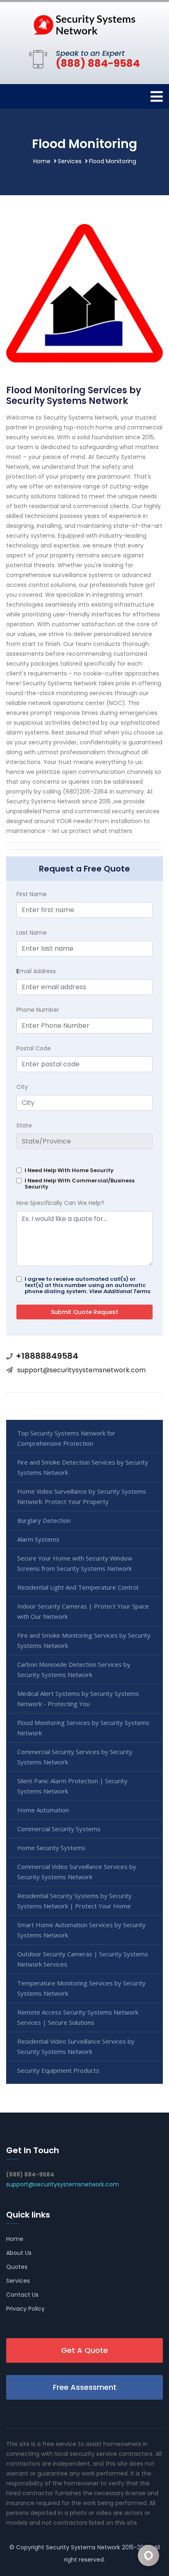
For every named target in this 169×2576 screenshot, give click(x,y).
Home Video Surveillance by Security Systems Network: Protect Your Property (82, 1496)
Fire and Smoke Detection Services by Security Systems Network (83, 1467)
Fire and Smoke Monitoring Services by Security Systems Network (84, 1640)
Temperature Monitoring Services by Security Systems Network (81, 1988)
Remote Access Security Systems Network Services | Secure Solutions (78, 2017)
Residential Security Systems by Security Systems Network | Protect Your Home (74, 1901)
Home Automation (43, 1810)
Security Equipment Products (58, 2070)
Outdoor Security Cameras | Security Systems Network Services (83, 1959)
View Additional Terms (120, 1291)
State (24, 1125)
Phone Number (38, 1010)
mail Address (36, 971)
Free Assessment (85, 2387)
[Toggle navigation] (157, 97)
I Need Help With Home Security (69, 1170)
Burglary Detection (44, 1520)
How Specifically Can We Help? (60, 1203)
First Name (32, 894)
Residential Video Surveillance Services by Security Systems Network (76, 2046)
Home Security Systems (51, 1848)
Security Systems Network (83, 2547)
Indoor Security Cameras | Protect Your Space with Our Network (83, 1611)
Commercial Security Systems (59, 1829)
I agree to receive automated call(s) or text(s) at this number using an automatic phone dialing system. (88, 1285)
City (22, 1087)
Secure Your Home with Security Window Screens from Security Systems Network (75, 1563)
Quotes (17, 2267)
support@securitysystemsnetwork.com (81, 1370)
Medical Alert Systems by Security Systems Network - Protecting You (78, 1699)
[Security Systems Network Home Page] (84, 24)
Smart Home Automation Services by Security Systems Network (81, 1930)
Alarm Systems (38, 1539)
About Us (19, 2253)
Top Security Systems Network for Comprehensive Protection (66, 1438)
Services (70, 161)
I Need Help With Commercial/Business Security (80, 1184)
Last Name (32, 933)
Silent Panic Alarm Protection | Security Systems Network (72, 1786)
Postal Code (34, 1048)
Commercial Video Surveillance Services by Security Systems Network (77, 1872)
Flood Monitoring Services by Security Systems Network (83, 1728)
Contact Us (22, 2295)
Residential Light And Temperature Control (78, 1587)
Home (42, 161)
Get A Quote (84, 2350)
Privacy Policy (25, 2309)
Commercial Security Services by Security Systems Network (75, 1757)
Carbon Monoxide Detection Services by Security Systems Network (74, 1669)
